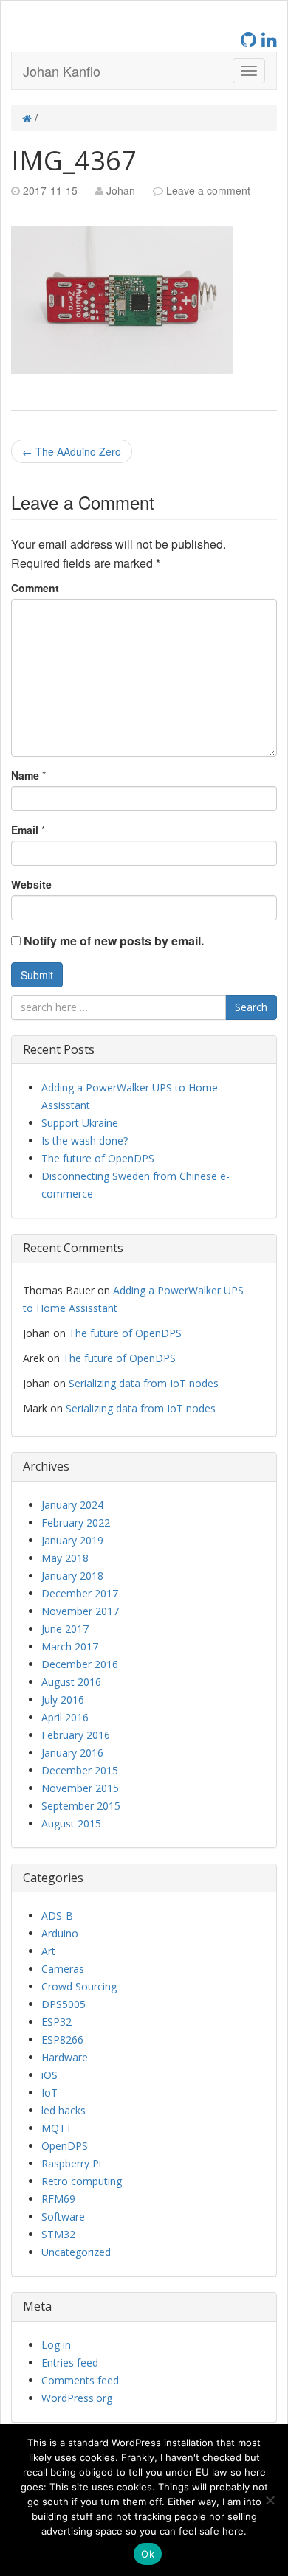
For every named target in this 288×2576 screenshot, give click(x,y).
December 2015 (80, 1770)
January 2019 (72, 1540)
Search (251, 1007)
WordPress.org (77, 2398)
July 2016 (63, 1700)
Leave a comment (208, 190)
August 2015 (71, 1823)
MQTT (57, 2128)
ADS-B (57, 1916)
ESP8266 (62, 2039)
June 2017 (65, 1629)
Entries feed (70, 2363)
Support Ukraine (80, 1123)
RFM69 (58, 2199)
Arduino (60, 1933)
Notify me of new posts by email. (114, 941)
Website (31, 884)
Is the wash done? (85, 1141)
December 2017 (80, 1593)
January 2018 (72, 1576)
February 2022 (76, 1523)
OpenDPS (65, 2146)
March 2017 (70, 1646)
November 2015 (80, 1788)
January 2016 (72, 1753)
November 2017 (80, 1611)
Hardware (65, 2057)
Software (63, 2216)
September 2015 (81, 1806)
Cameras (63, 1969)
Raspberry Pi (71, 2163)
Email (25, 830)
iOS (49, 2075)
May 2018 (65, 1558)
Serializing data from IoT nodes (144, 1383)
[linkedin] (269, 39)
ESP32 (56, 2022)
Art (48, 1951)
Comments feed (80, 2380)
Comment (35, 588)
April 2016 (65, 1717)
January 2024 (72, 1505)
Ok (148, 2554)
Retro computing (82, 2181)
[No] (270, 2500)
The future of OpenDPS (98, 1158)
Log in (56, 2345)
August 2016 (71, 1682)
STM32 (58, 2234)
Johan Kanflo (62, 71)
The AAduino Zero (72, 451)
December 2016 (80, 1664)
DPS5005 (64, 2004)
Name (25, 775)
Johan (121, 190)
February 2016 (76, 1735)
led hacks (64, 2110)
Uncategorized (76, 2252)
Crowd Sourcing (79, 1986)
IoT (49, 2093)
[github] (251, 39)
